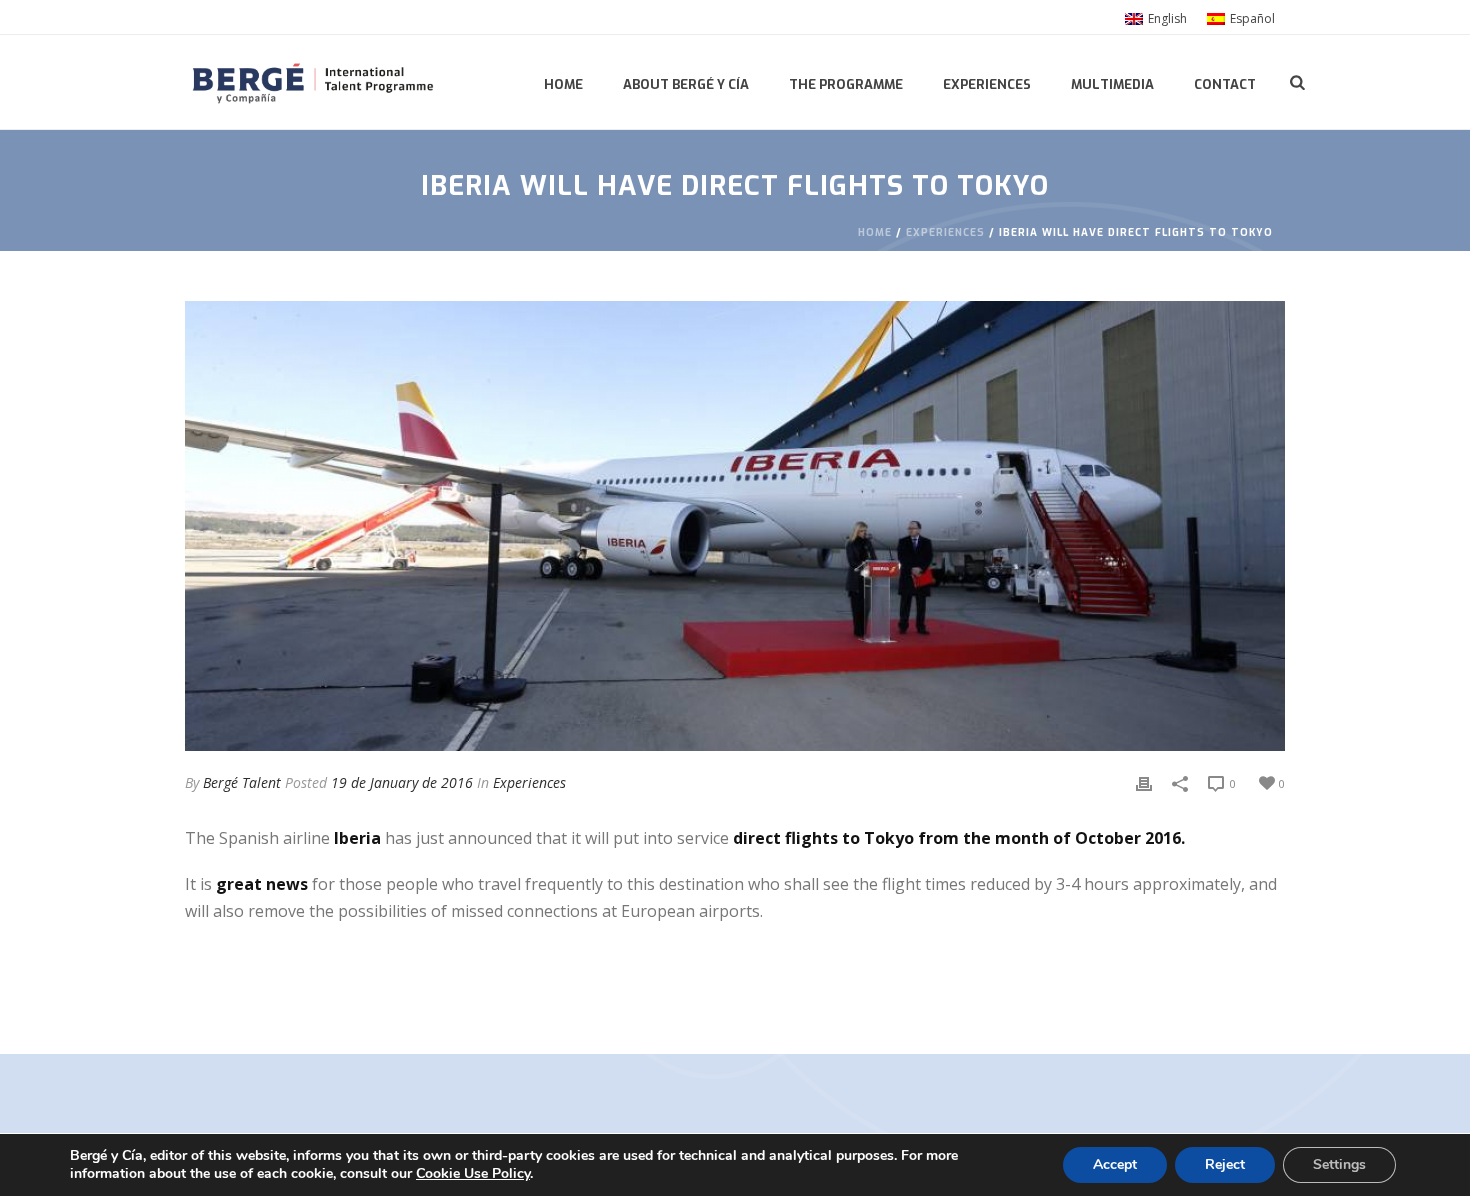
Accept (1115, 1164)
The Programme (846, 84)
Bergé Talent (242, 782)
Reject (1225, 1164)
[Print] (1144, 782)
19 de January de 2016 (402, 782)
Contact (1225, 84)
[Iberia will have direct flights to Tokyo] (735, 526)
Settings (1339, 1164)
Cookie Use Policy (473, 1173)
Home (563, 84)
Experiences (987, 84)
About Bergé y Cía (686, 84)
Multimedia (1112, 84)
